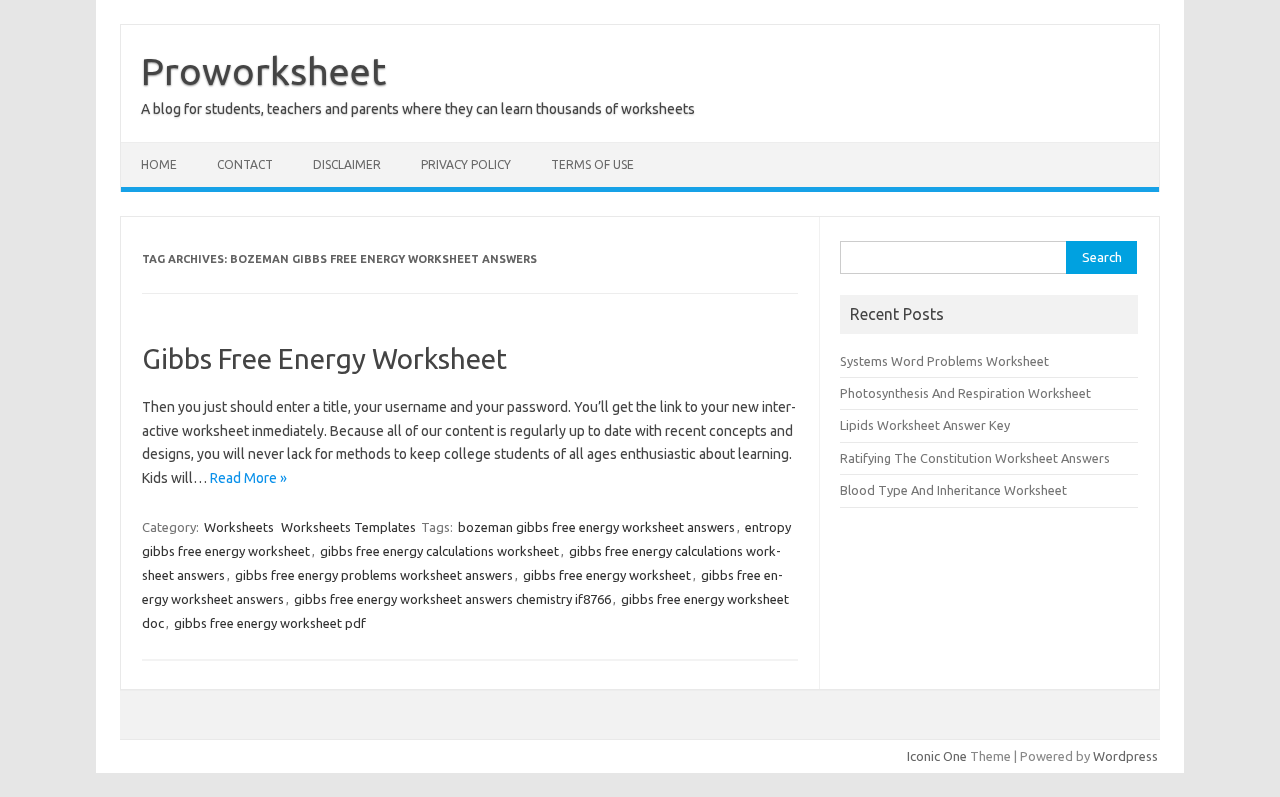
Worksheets (239, 527)
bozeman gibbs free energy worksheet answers (596, 527)
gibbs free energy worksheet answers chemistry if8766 (452, 599)
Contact (245, 164)
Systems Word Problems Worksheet (944, 361)
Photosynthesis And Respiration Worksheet (965, 393)
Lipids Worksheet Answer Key (925, 425)
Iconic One (937, 756)
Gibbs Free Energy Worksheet (324, 358)
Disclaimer (347, 164)
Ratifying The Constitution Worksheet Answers (975, 458)
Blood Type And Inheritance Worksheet (953, 490)
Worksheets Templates (348, 527)
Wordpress (1125, 756)
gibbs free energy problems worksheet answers (374, 575)
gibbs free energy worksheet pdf (270, 623)
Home (159, 164)
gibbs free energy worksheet (607, 575)
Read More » (248, 478)
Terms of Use (592, 164)
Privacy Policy (466, 164)
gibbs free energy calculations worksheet (439, 551)
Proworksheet (263, 71)
